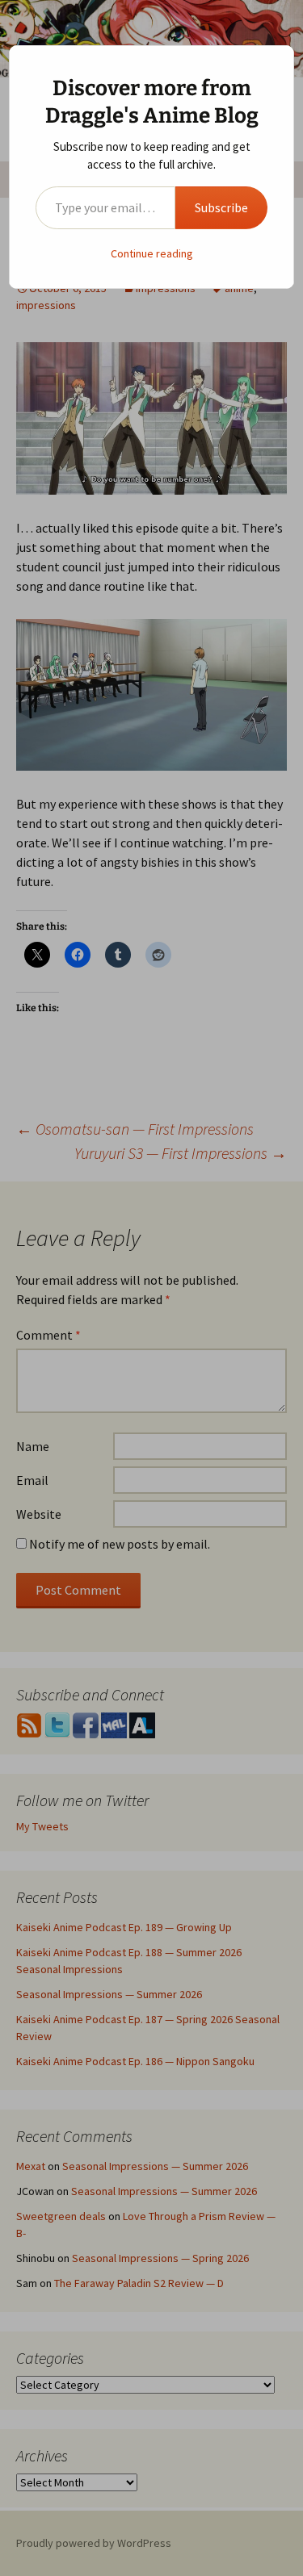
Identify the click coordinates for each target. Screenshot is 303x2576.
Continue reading (152, 253)
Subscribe (221, 207)
